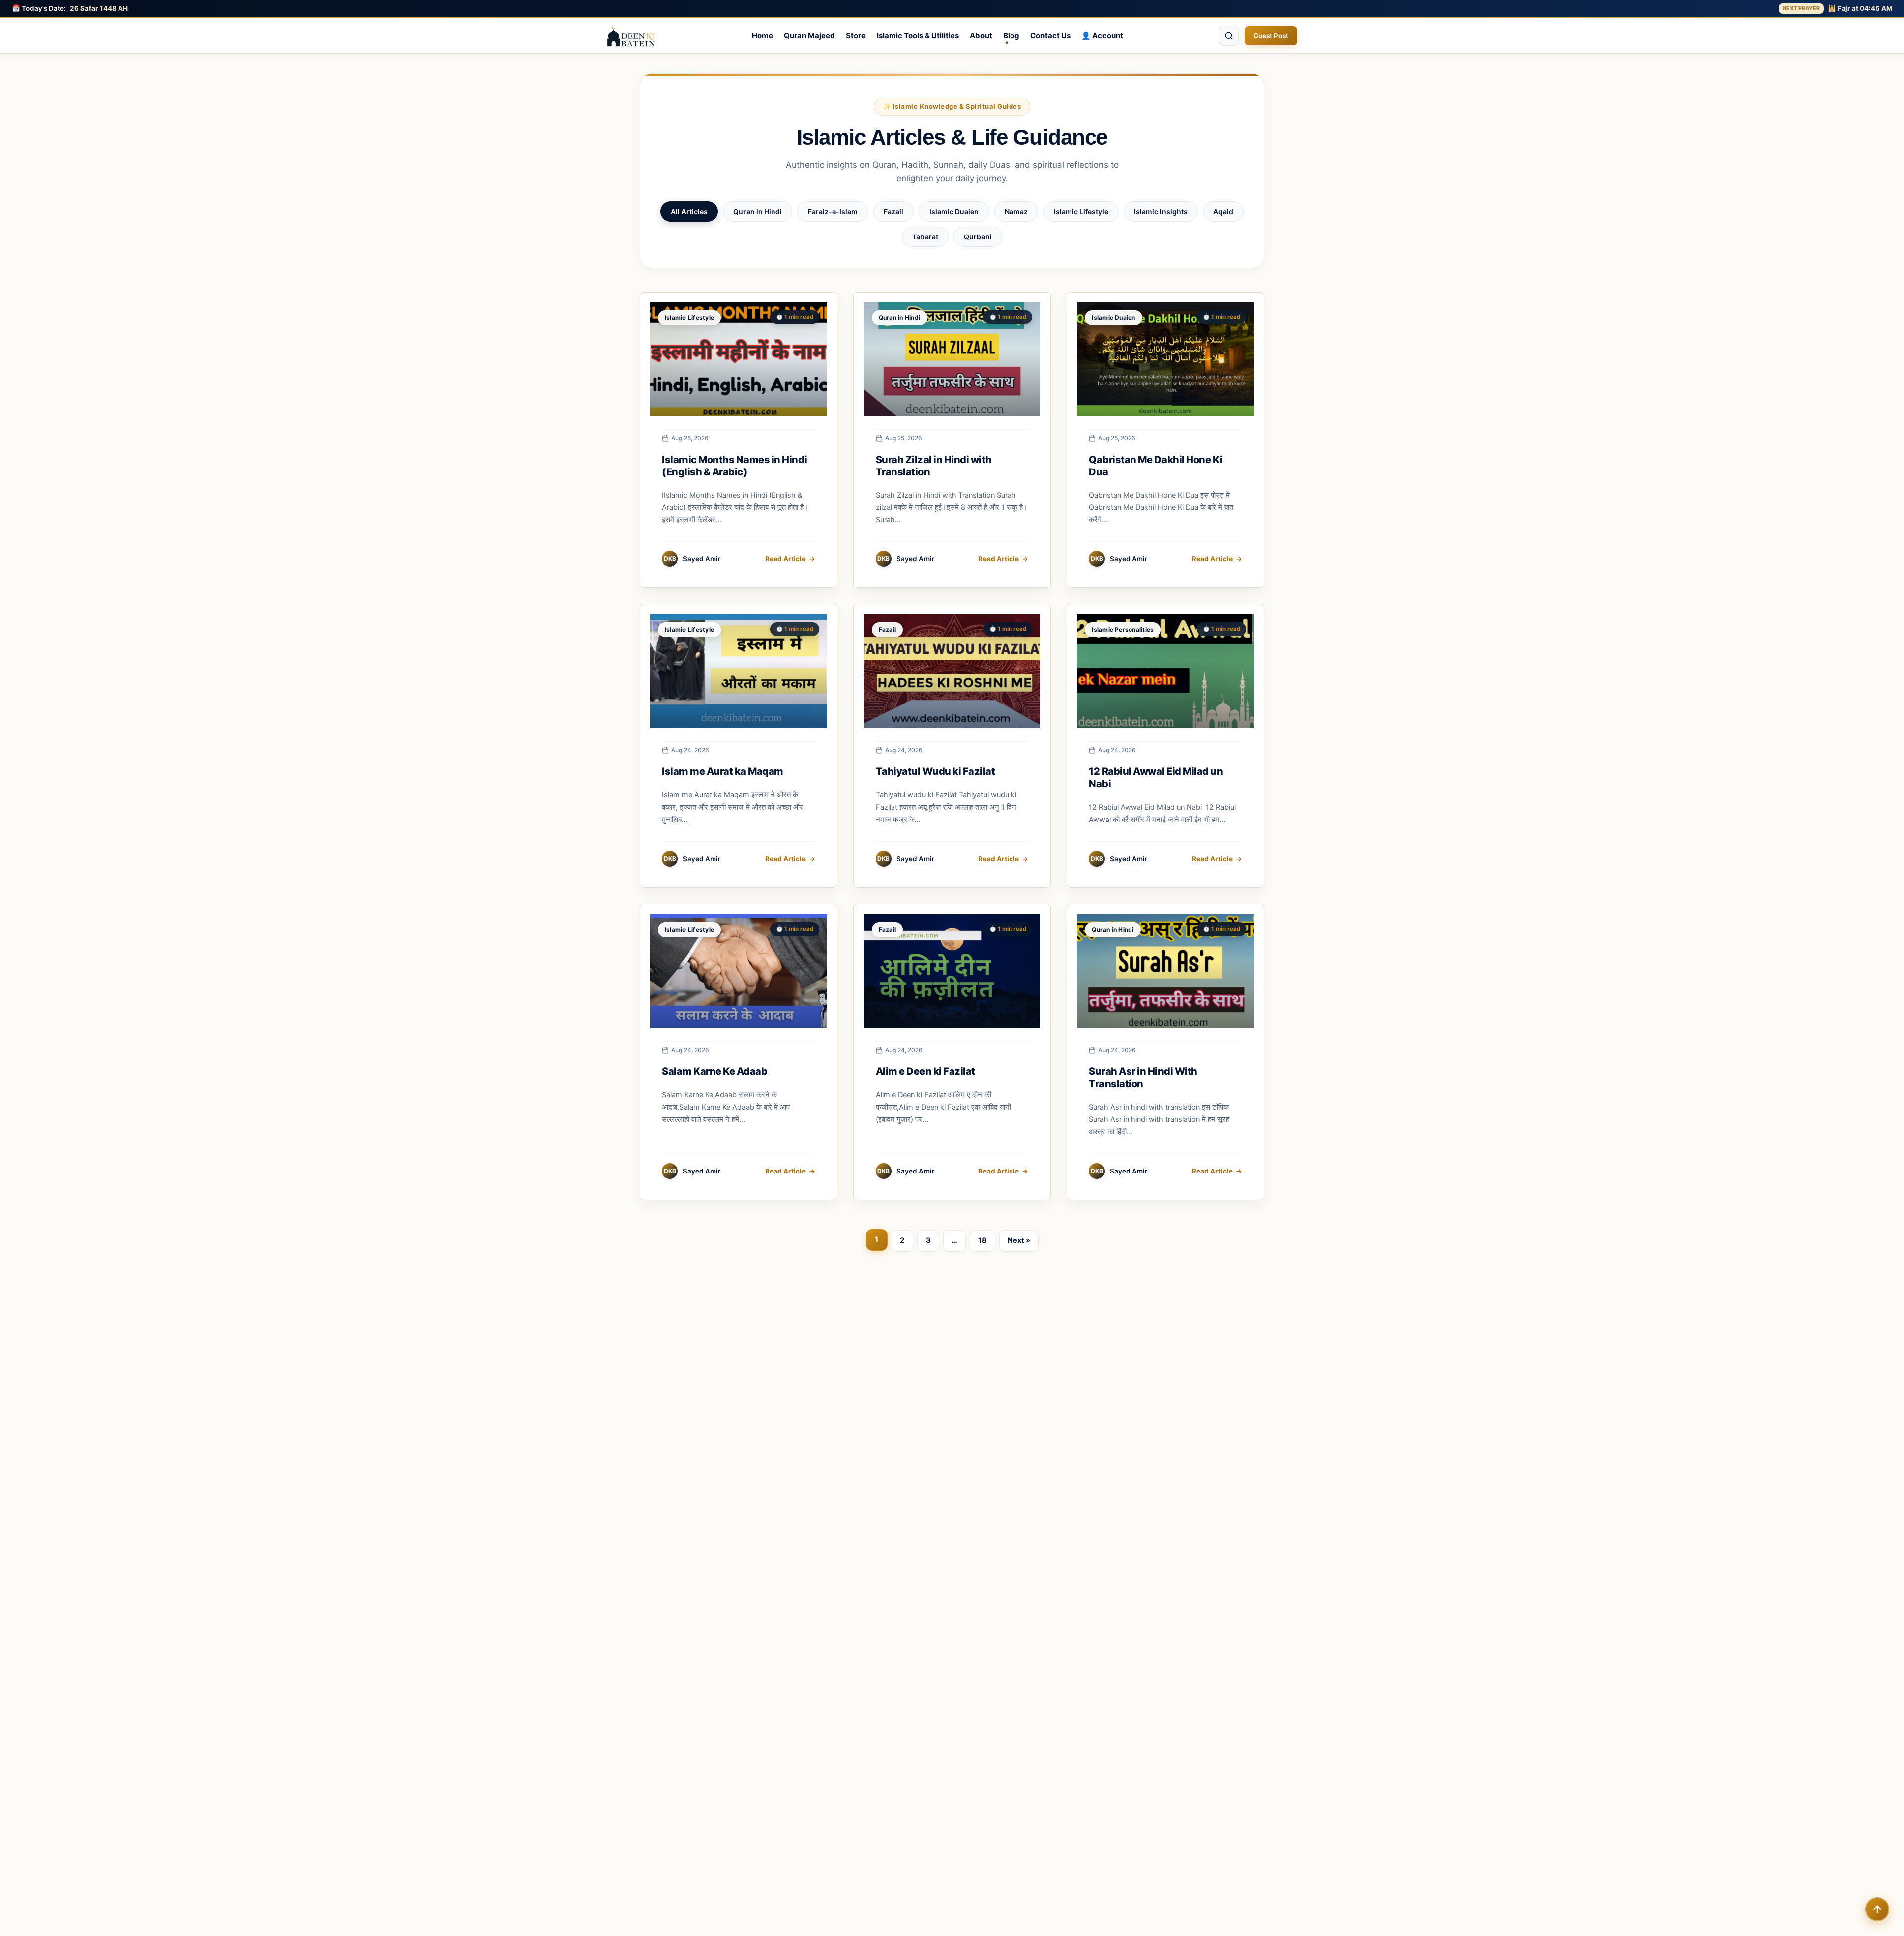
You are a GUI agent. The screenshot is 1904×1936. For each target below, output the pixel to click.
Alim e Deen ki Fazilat (925, 1071)
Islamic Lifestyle (1081, 211)
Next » (1019, 1240)
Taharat (925, 237)
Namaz (1016, 211)
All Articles (689, 211)
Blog (1011, 35)
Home (762, 35)
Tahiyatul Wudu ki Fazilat (935, 771)
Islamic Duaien (954, 211)
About (981, 35)
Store (856, 35)
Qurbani (978, 237)
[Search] (1229, 36)
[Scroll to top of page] (1877, 1909)
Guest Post (1271, 36)
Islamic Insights (1161, 211)
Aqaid (1223, 211)
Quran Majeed (809, 35)
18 (982, 1240)
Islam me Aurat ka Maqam (723, 771)
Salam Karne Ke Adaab (714, 1071)
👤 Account (1102, 35)
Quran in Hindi (758, 211)
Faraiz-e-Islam (833, 211)
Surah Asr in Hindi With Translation (1143, 1078)
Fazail (893, 211)
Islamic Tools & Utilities (918, 35)
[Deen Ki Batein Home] (631, 36)
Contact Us (1050, 35)
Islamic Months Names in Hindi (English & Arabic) (735, 466)
